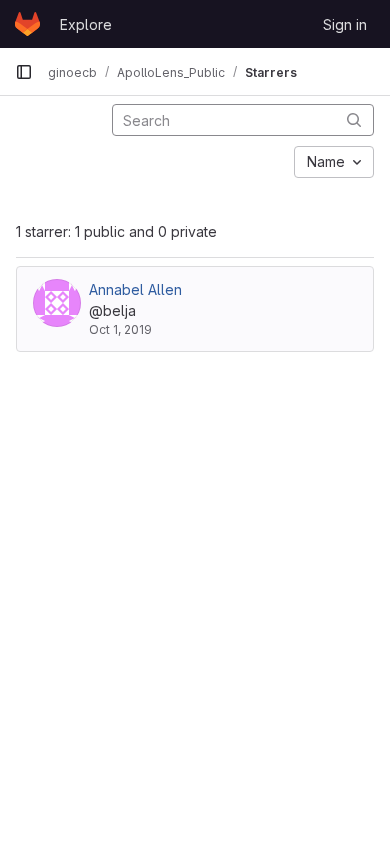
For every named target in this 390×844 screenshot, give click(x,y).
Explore (86, 24)
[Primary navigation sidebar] (24, 72)
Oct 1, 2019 (120, 329)
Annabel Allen (135, 289)
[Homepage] (27, 24)
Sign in (345, 24)
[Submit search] (354, 119)
